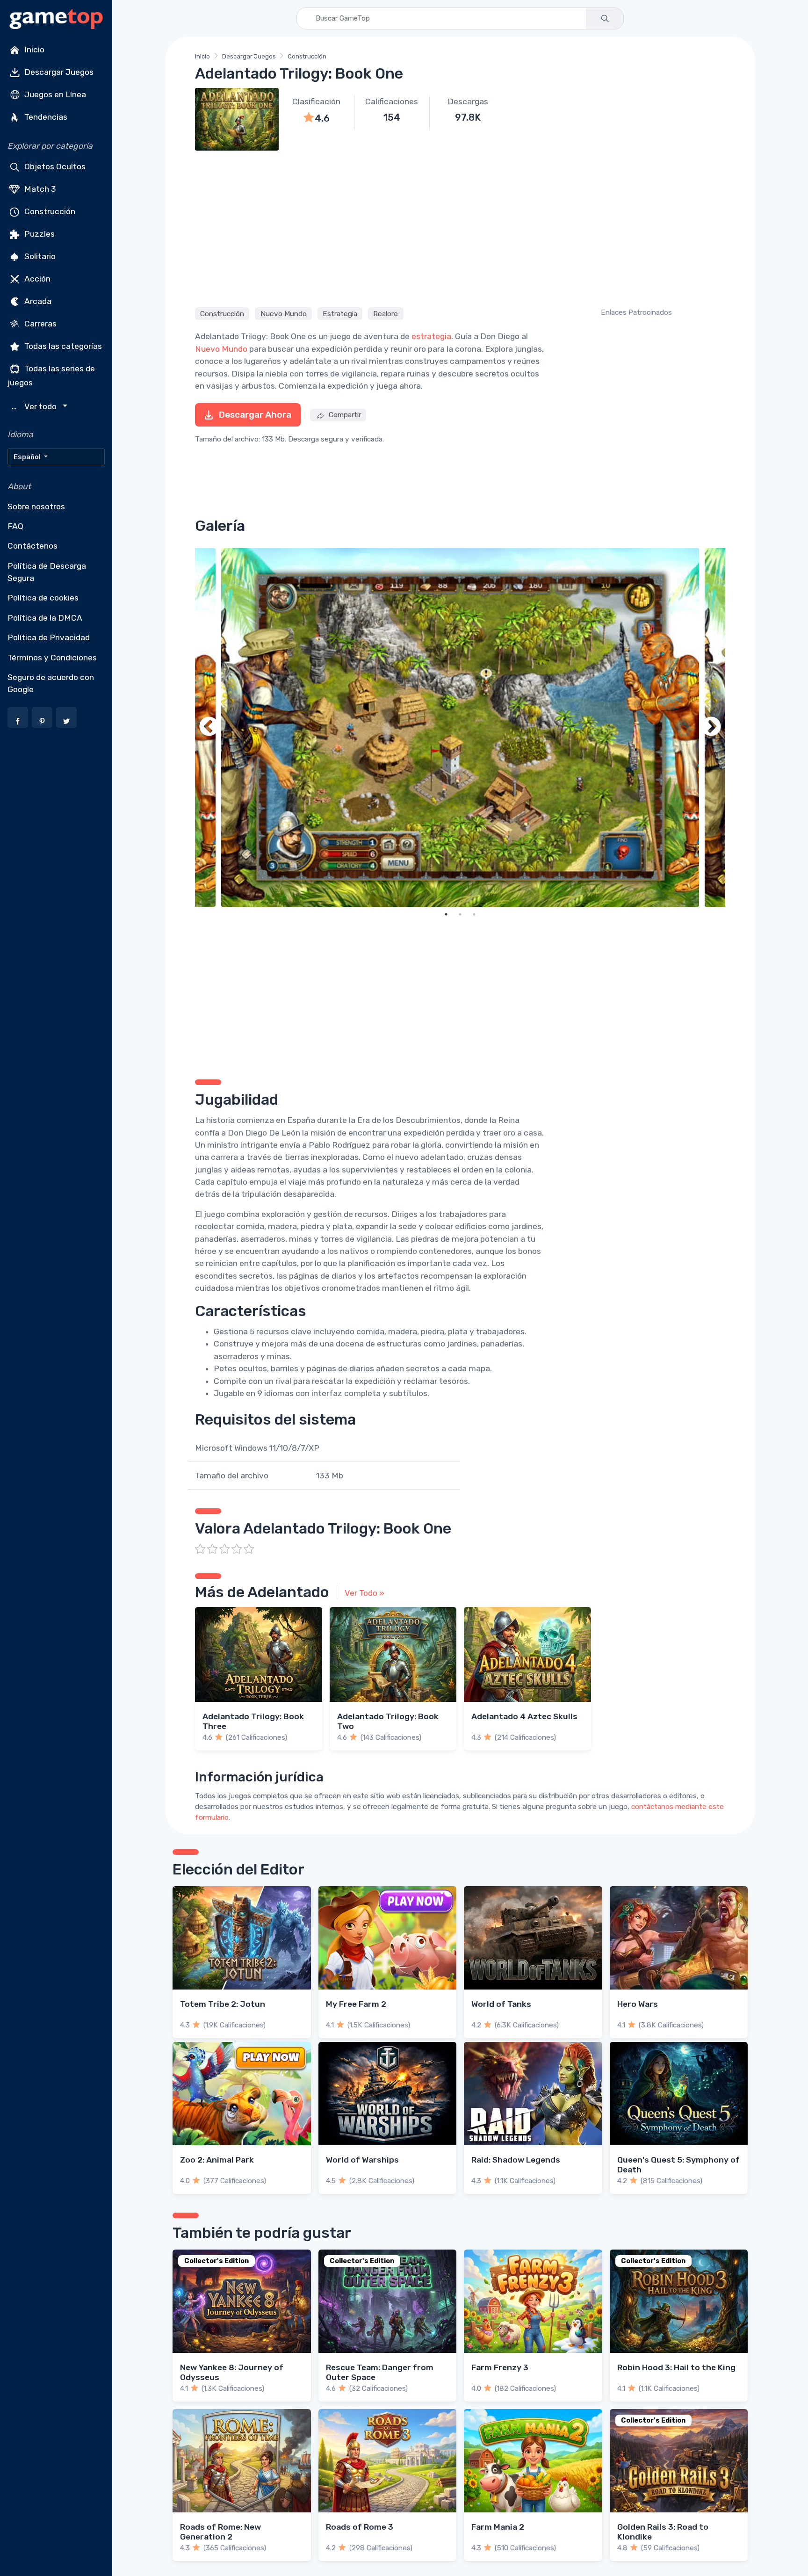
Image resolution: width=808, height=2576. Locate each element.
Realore (386, 313)
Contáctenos (32, 546)
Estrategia (340, 313)
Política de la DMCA (45, 618)
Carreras (40, 324)
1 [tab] (446, 914)
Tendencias (45, 117)
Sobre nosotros (36, 507)
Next (711, 727)
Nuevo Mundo (284, 313)
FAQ (15, 526)
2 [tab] (460, 914)
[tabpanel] (460, 727)
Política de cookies (43, 598)
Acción (36, 279)
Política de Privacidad (49, 637)
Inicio (33, 50)
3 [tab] (474, 914)
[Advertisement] (460, 227)
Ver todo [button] (35, 407)
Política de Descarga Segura (47, 572)
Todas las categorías (62, 346)
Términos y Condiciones (52, 658)
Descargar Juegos (58, 72)
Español (28, 457)
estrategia (431, 336)
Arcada (37, 301)
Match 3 (39, 189)
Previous (209, 727)
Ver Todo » (364, 1593)
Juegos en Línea (54, 94)
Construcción (49, 211)
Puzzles (39, 234)
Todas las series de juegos (51, 376)
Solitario (39, 256)
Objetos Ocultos (54, 166)
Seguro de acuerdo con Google (51, 683)
